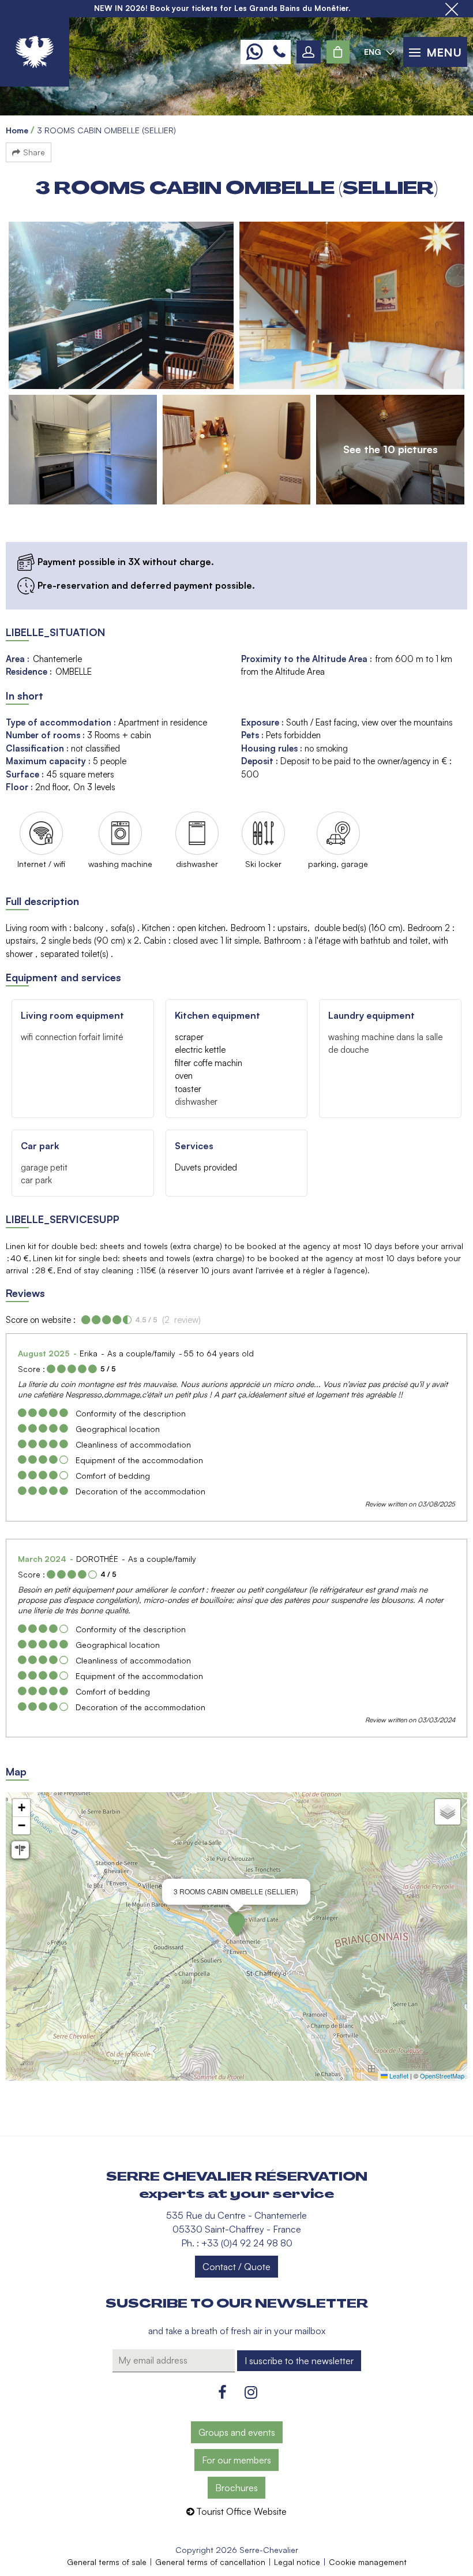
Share (34, 152)
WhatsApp (254, 52)
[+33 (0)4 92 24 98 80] (279, 52)
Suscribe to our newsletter (237, 2304)
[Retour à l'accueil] (35, 52)
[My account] (309, 52)
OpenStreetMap (442, 2076)
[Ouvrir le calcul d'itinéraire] (20, 1850)
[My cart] (338, 52)
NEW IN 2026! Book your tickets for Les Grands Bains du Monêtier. (222, 8)
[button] (338, 52)
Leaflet (398, 2076)
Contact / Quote (236, 2267)
